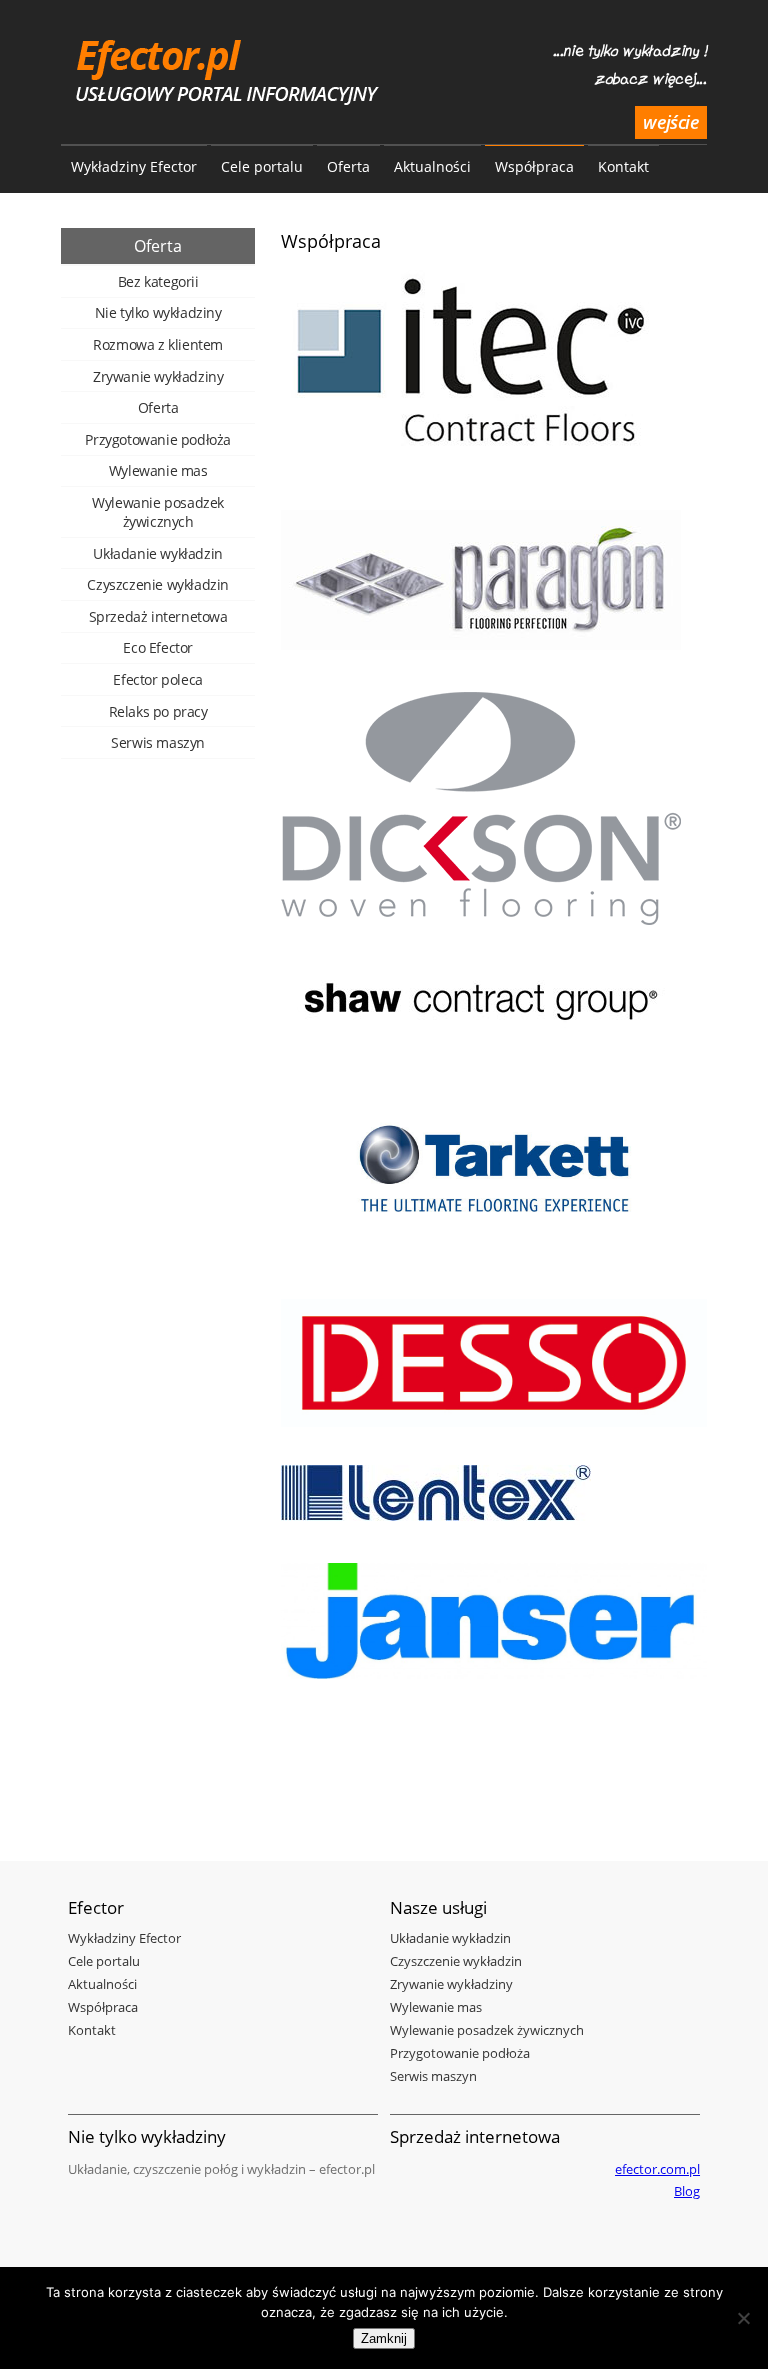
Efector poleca (157, 679)
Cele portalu (262, 166)
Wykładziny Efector (134, 166)
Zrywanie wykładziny (158, 376)
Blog (687, 2191)
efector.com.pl (657, 2169)
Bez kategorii (158, 281)
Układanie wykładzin (157, 553)
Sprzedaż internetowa (158, 616)
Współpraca (534, 166)
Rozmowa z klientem (158, 344)
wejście (670, 122)
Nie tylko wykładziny (158, 312)
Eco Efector (158, 647)
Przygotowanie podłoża (158, 439)
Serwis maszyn (158, 742)
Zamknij (384, 2338)
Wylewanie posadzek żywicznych (158, 512)
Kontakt (623, 166)
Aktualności (432, 166)
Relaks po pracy (158, 711)
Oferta (348, 166)
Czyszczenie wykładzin (158, 584)
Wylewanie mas (158, 470)
